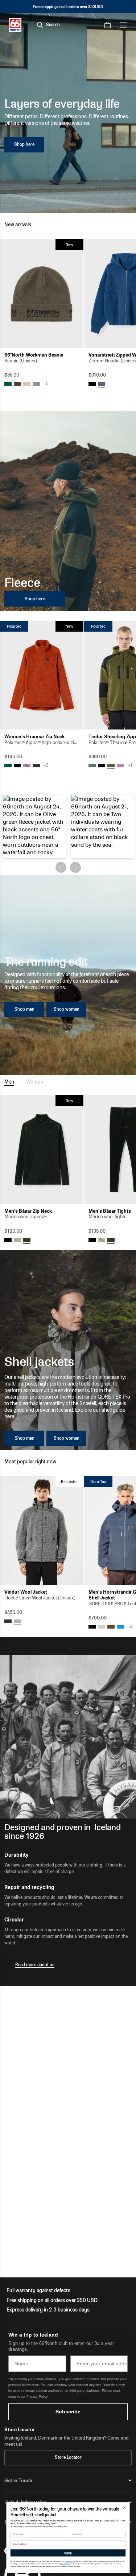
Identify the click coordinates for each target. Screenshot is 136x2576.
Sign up (68, 2553)
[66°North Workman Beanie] (42, 293)
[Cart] (108, 25)
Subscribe (68, 2412)
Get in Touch (18, 2480)
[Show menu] (123, 25)
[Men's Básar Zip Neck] (42, 1150)
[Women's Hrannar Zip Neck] (42, 675)
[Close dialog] (124, 2507)
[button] (34, 826)
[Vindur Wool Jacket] (42, 1531)
